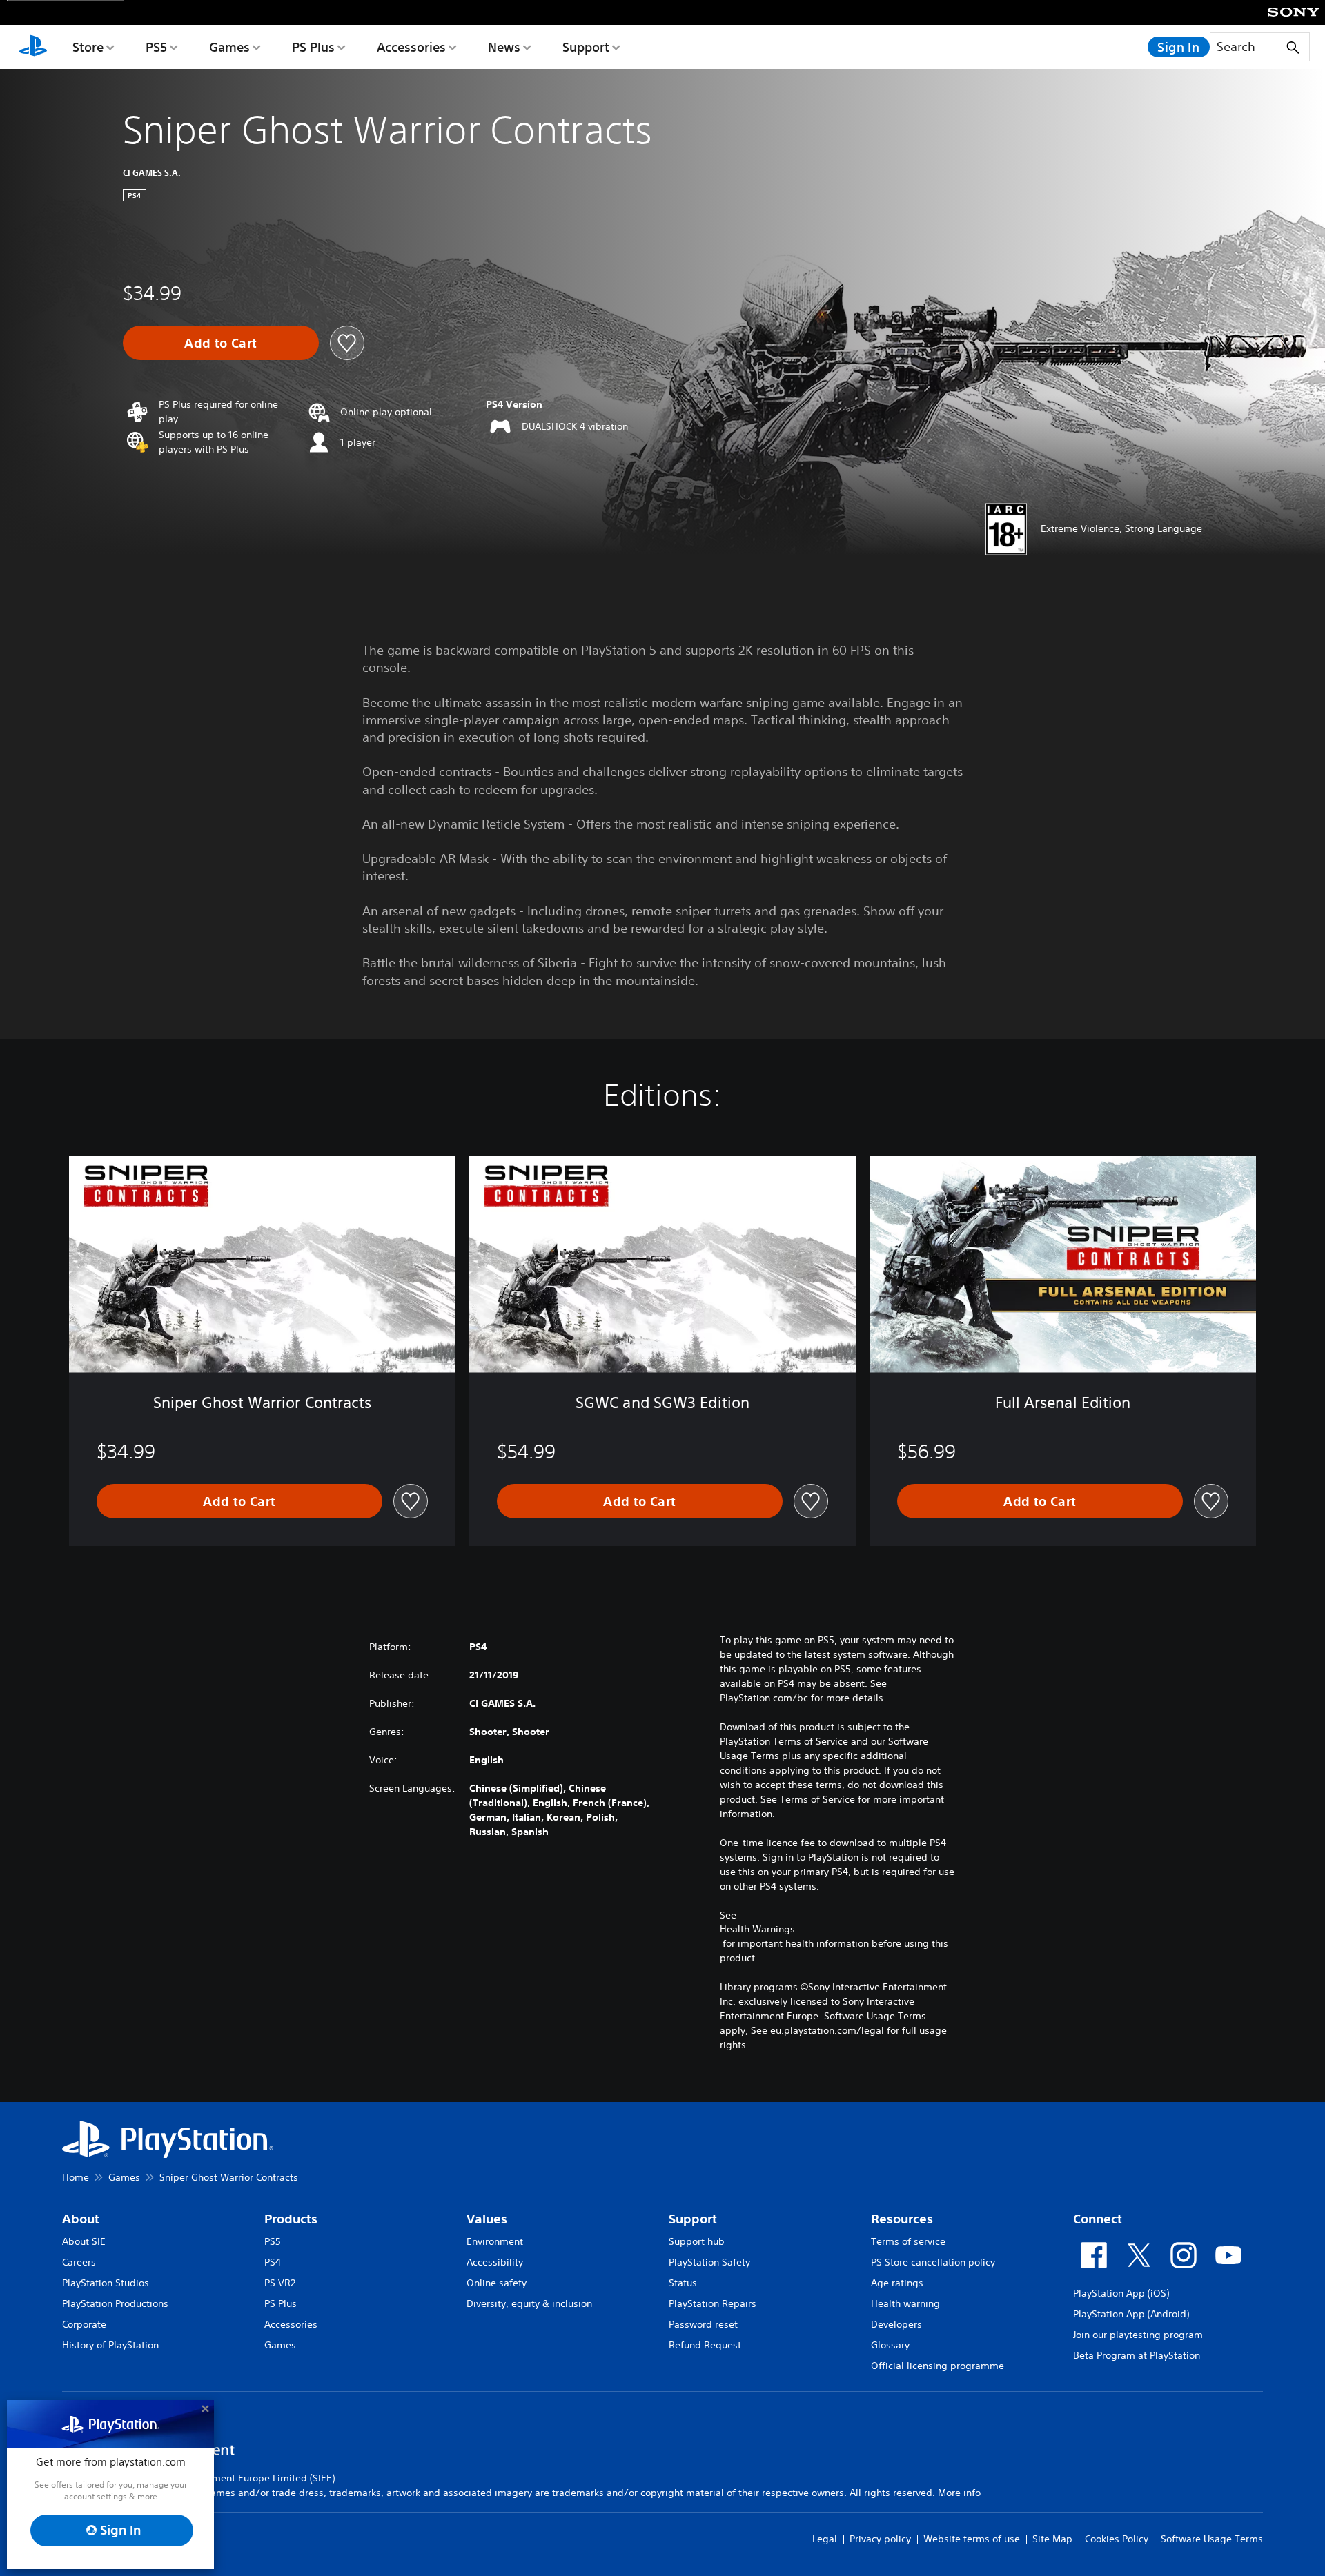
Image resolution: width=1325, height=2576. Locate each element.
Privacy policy (880, 2539)
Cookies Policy (1117, 2539)
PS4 (273, 2262)
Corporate (84, 2324)
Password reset (703, 2324)
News (504, 47)
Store (88, 47)
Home (76, 2177)
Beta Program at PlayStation (1137, 2355)
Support (586, 47)
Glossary (890, 2345)
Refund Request (705, 2345)
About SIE (84, 2241)
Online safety (497, 2283)
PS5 (156, 47)
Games (229, 47)
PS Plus (313, 47)
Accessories (411, 47)
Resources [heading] (902, 2219)
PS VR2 (280, 2283)
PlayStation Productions (115, 2303)
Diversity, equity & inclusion (529, 2303)
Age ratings (897, 2283)
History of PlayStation (110, 2345)
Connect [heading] (1098, 2219)
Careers (79, 2262)
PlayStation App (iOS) (1121, 2293)
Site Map (1052, 2539)
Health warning (905, 2303)
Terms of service (908, 2241)
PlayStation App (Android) (1131, 2314)
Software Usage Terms (1212, 2539)
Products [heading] (291, 2219)
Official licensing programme (938, 2366)
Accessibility (495, 2262)
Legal (825, 2539)
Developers (896, 2324)
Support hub (697, 2241)
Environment (495, 2241)
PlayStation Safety (709, 2262)
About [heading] (81, 2219)
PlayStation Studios (106, 2283)
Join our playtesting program (1138, 2335)
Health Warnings (757, 1929)
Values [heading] (487, 2219)
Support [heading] (693, 2219)
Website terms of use (972, 2539)
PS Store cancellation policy (933, 2262)
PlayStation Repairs (713, 2303)
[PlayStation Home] (33, 47)
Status (683, 2283)
